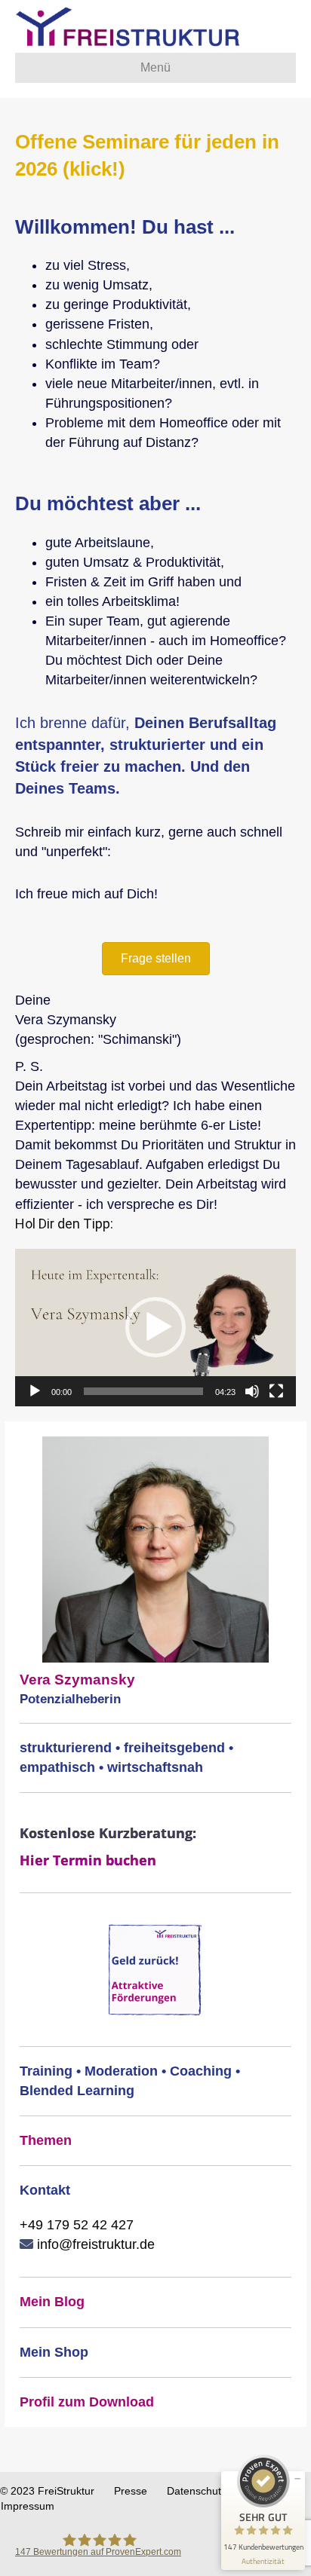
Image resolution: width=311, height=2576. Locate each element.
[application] (155, 1328)
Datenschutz (197, 2491)
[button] (156, 959)
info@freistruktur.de (94, 2244)
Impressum (28, 2506)
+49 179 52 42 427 (77, 2225)
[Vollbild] (276, 1391)
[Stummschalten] (252, 1391)
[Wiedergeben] (35, 1391)
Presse (131, 2491)
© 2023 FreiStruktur (47, 2491)
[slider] (143, 1391)
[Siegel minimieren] (297, 2479)
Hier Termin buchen (88, 1860)
